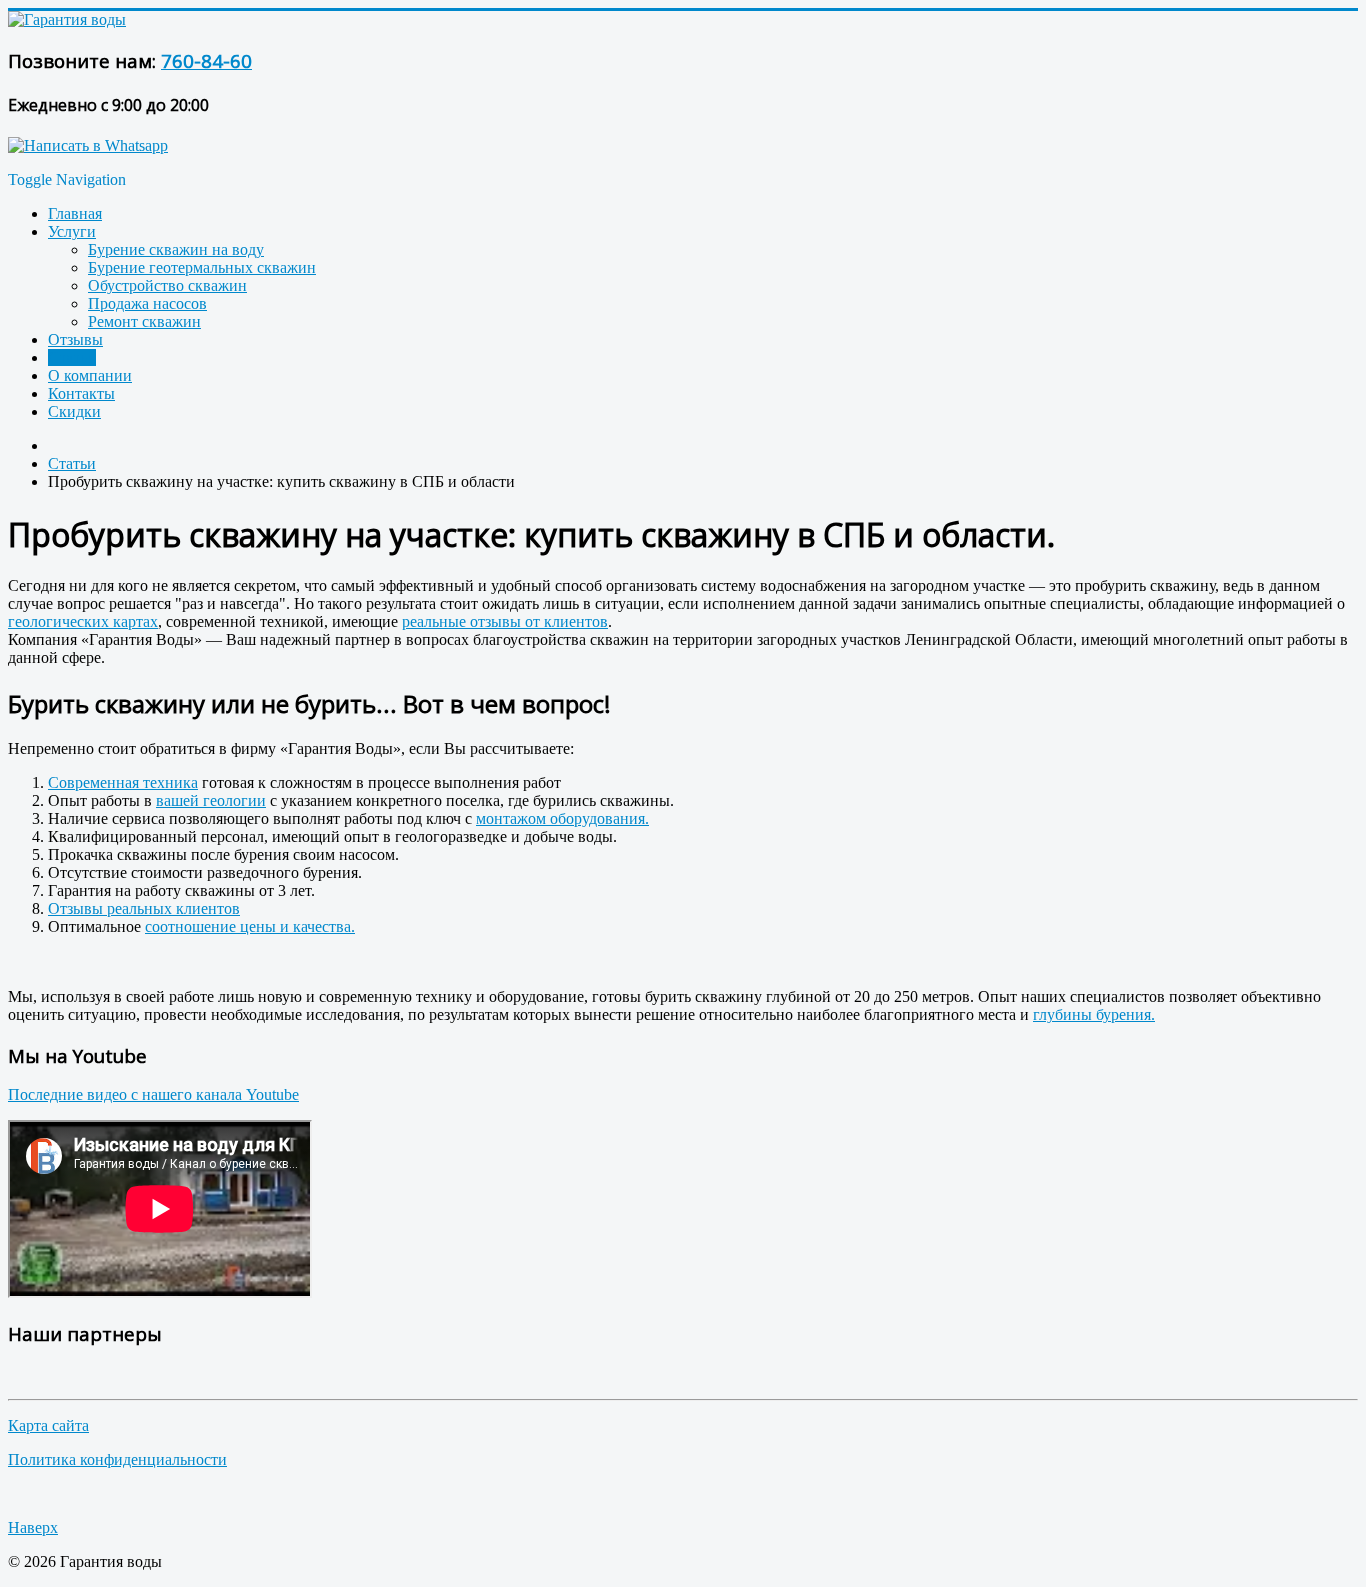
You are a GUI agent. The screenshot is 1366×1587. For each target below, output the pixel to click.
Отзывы (75, 339)
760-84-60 (206, 60)
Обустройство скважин (167, 285)
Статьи (72, 357)
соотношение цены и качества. (250, 926)
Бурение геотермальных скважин (202, 267)
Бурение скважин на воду (176, 249)
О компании (90, 375)
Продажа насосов (147, 303)
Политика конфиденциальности (117, 1459)
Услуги (72, 231)
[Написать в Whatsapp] (88, 145)
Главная (75, 213)
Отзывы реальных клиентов (144, 908)
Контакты (81, 393)
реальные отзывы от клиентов (505, 621)
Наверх (33, 1527)
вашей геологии (211, 800)
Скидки (74, 411)
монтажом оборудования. (562, 818)
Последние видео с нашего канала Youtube (153, 1094)
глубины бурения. (1094, 1014)
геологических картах (83, 621)
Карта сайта (48, 1425)
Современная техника (123, 782)
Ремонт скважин (144, 321)
